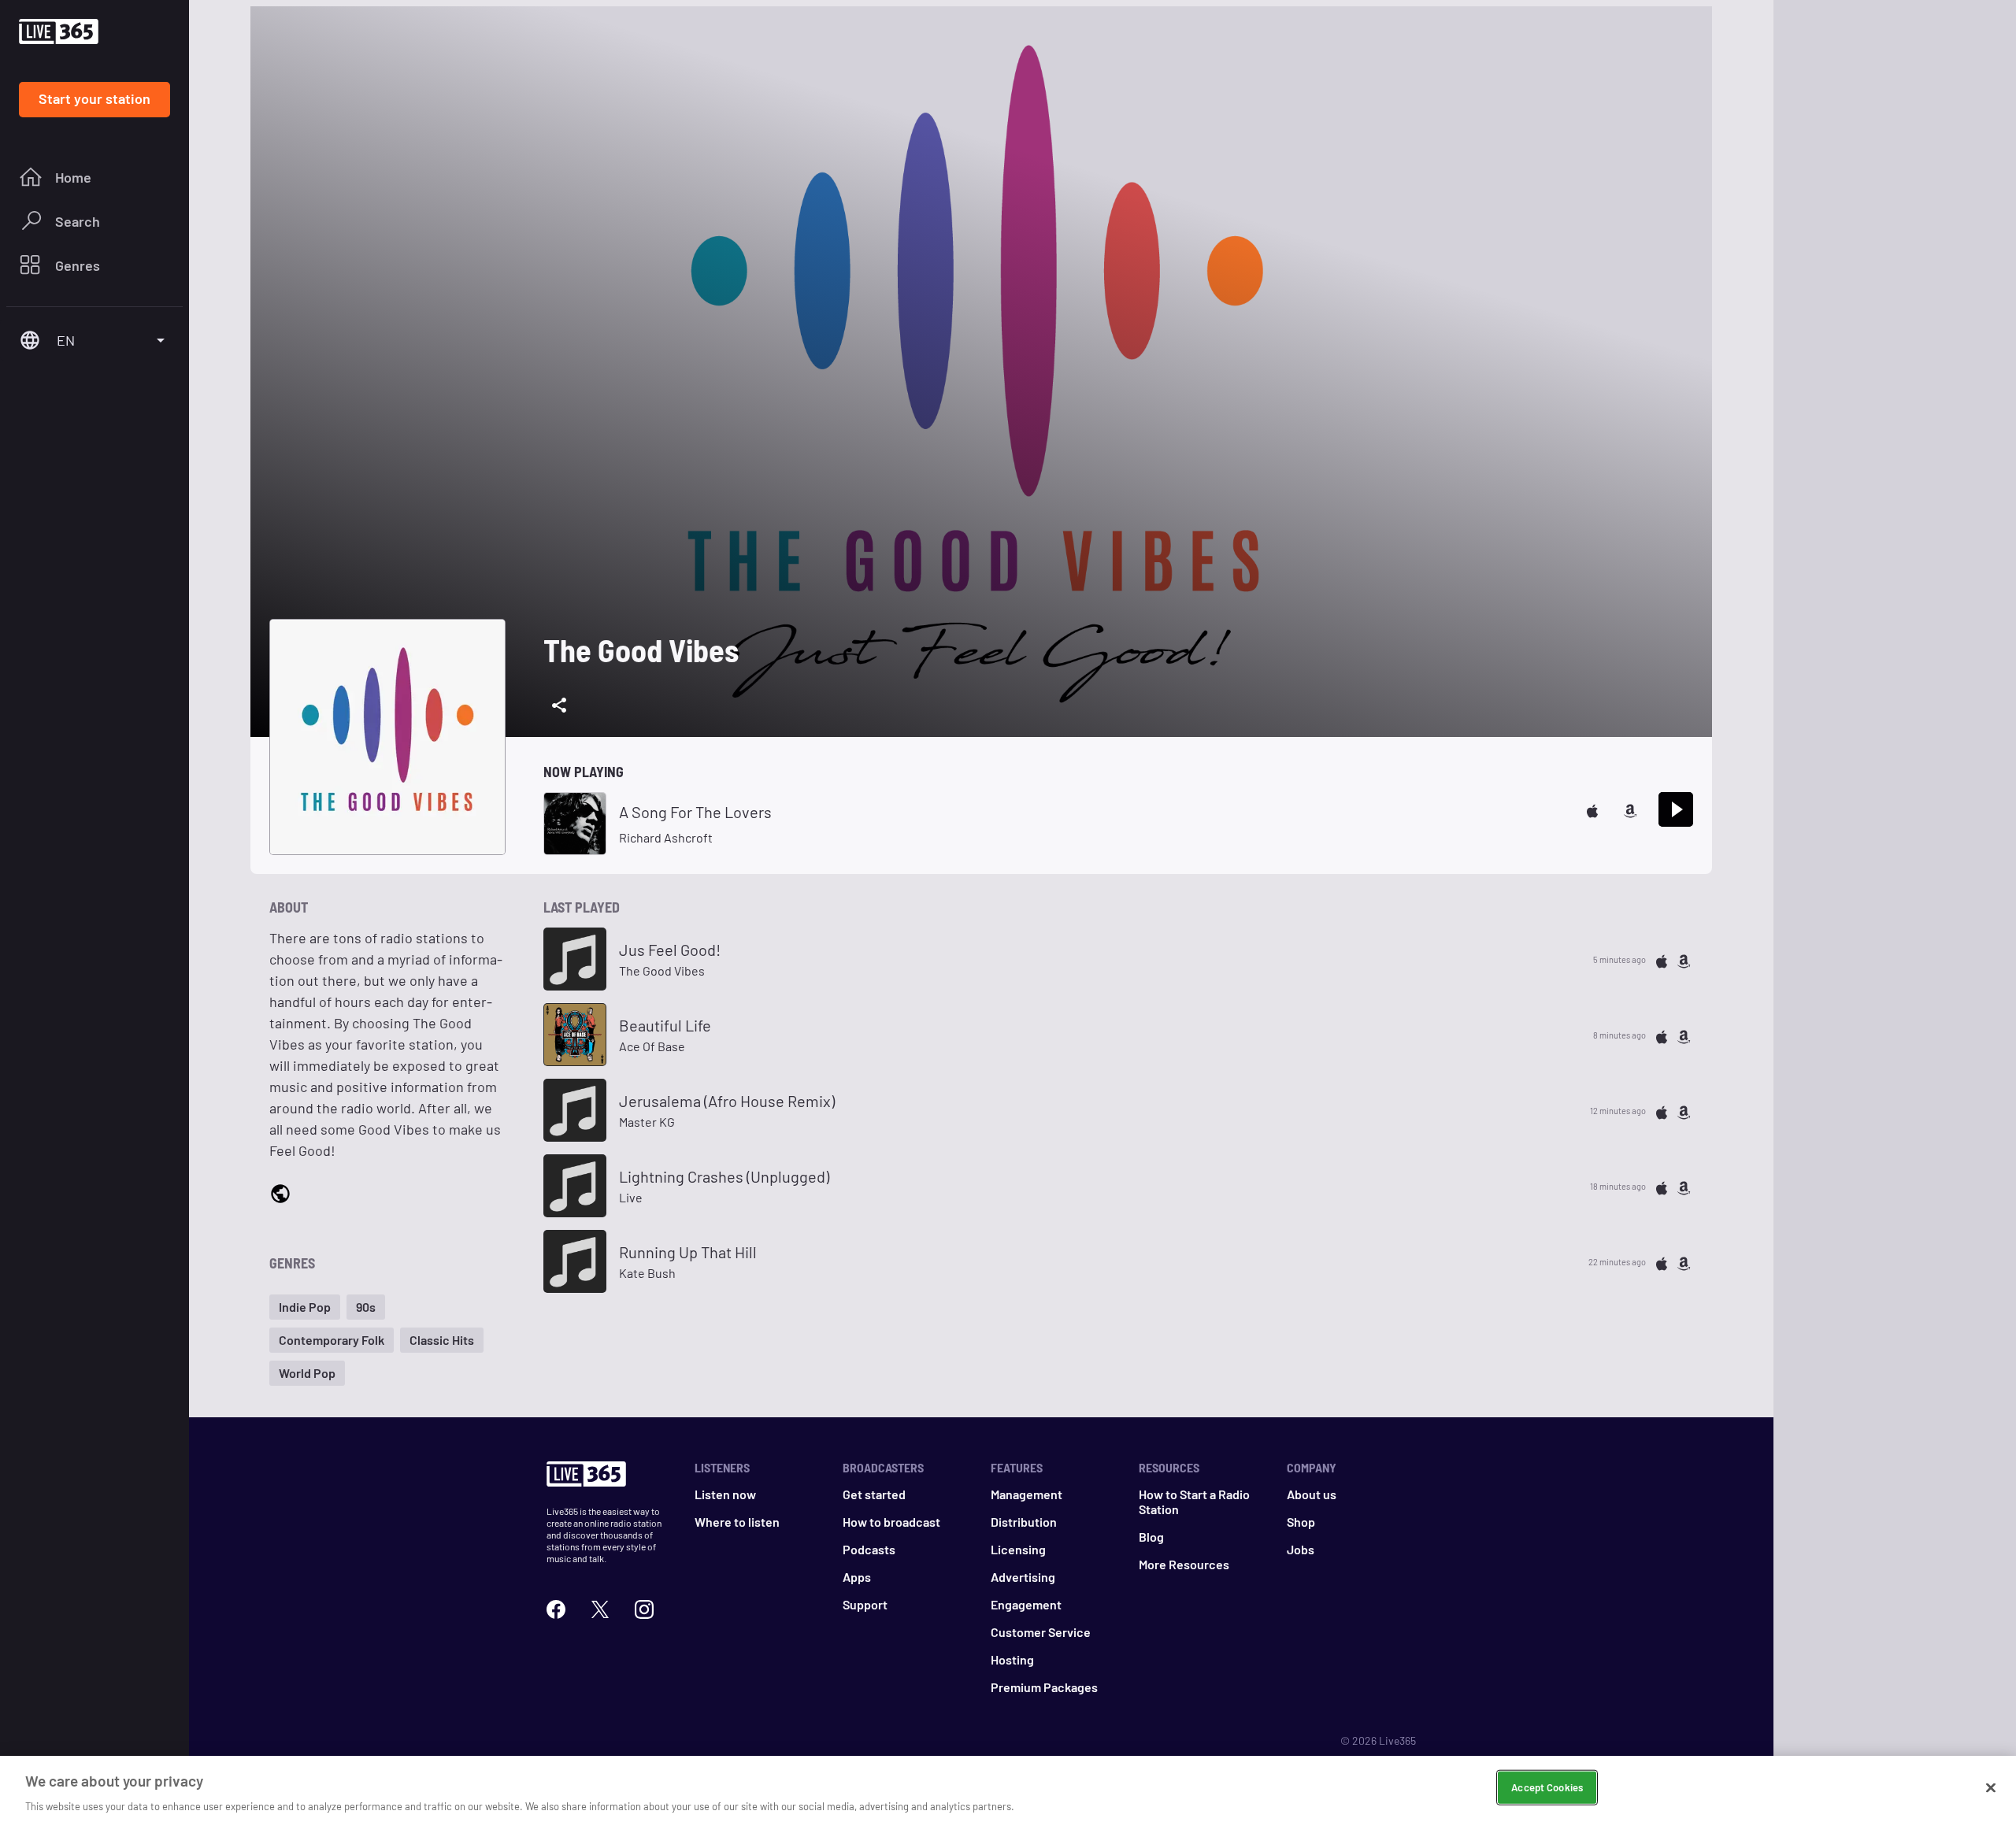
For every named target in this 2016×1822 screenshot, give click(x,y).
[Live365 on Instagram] (644, 1607)
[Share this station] (559, 705)
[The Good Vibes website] (280, 1193)
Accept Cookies (1547, 1787)
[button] (305, 1307)
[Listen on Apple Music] (1592, 809)
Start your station (94, 98)
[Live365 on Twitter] (600, 1607)
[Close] (1991, 1787)
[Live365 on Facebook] (556, 1607)
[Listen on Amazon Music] (1630, 809)
